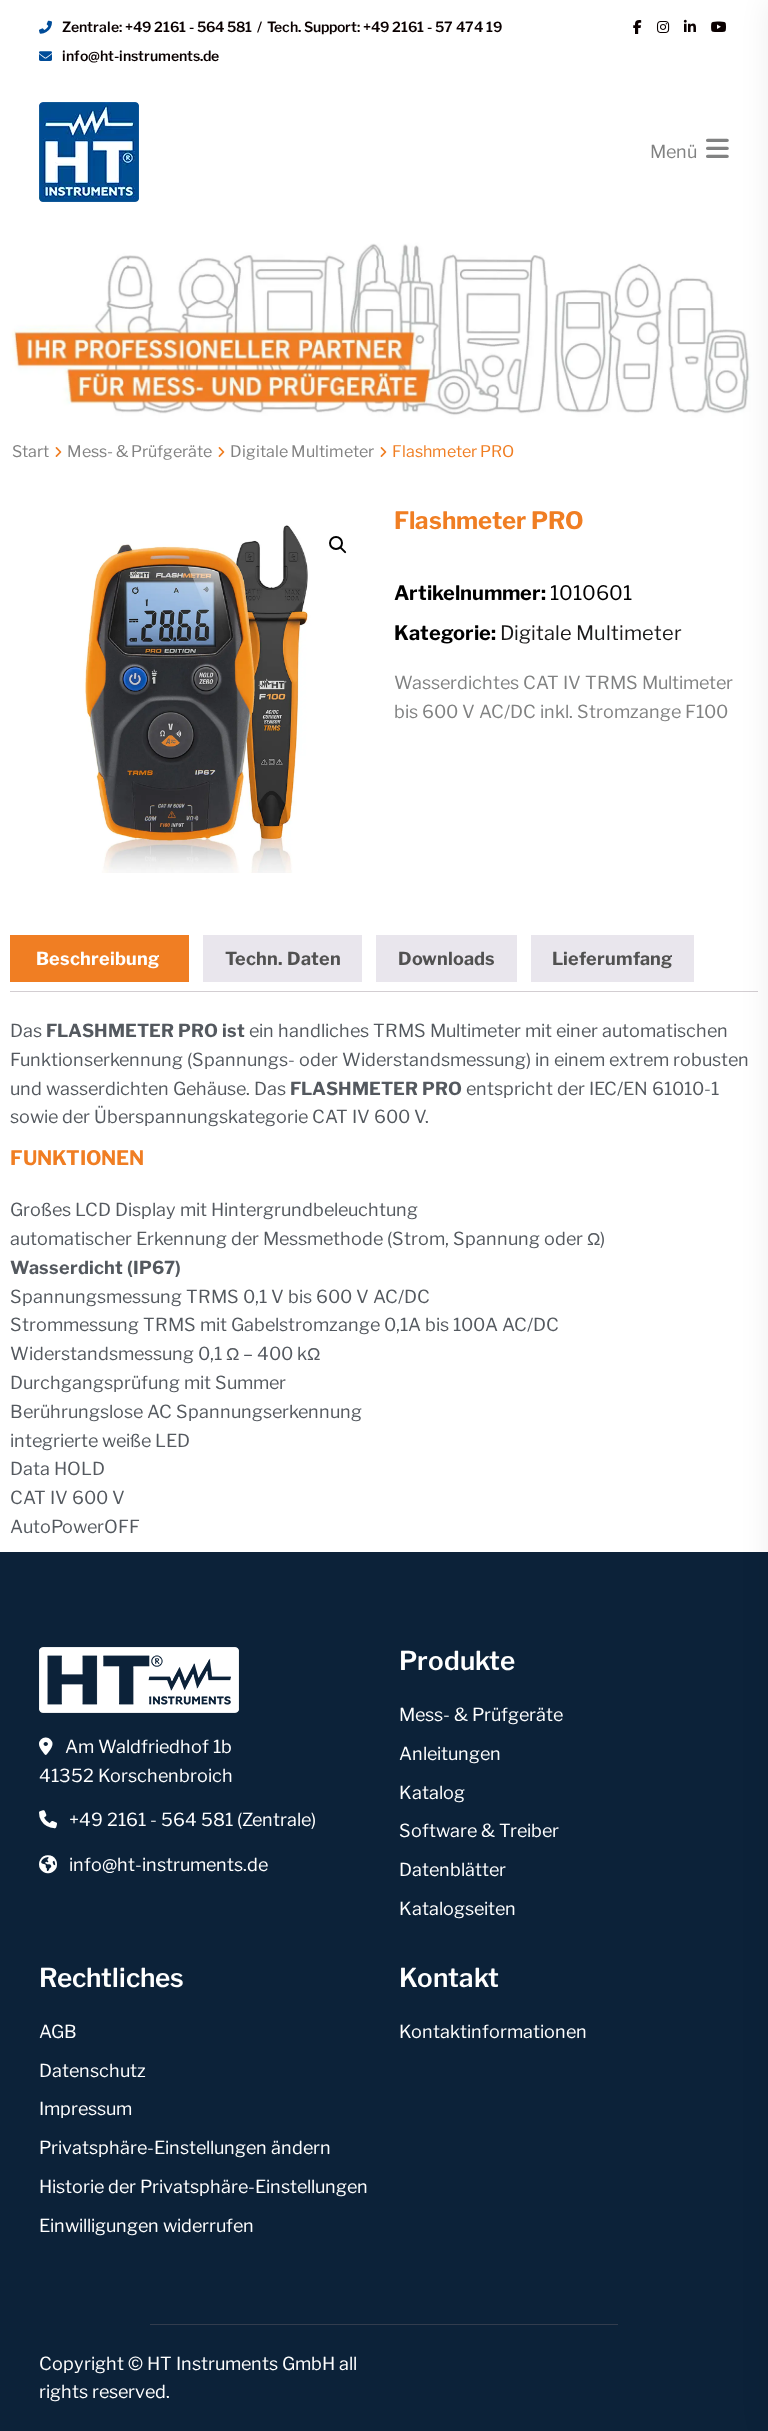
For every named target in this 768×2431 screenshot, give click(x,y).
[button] (338, 545)
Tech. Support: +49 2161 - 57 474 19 (384, 26)
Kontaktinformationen (493, 2031)
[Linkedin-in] (690, 27)
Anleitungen (450, 1753)
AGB (58, 2031)
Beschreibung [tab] (97, 958)
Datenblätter (452, 1869)
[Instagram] (663, 27)
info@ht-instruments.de (140, 55)
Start (30, 451)
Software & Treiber (479, 1830)
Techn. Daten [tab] (283, 958)
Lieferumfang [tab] (612, 958)
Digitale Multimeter (302, 451)
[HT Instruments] (89, 149)
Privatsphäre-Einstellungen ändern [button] (185, 2147)
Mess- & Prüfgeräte (139, 451)
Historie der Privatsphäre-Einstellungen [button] (203, 2186)
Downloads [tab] (446, 958)
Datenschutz (92, 2070)
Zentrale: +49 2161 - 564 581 (157, 26)
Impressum (85, 2108)
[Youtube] (719, 27)
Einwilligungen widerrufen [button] (146, 2225)
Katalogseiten (457, 1908)
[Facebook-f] (637, 27)
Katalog (432, 1792)
